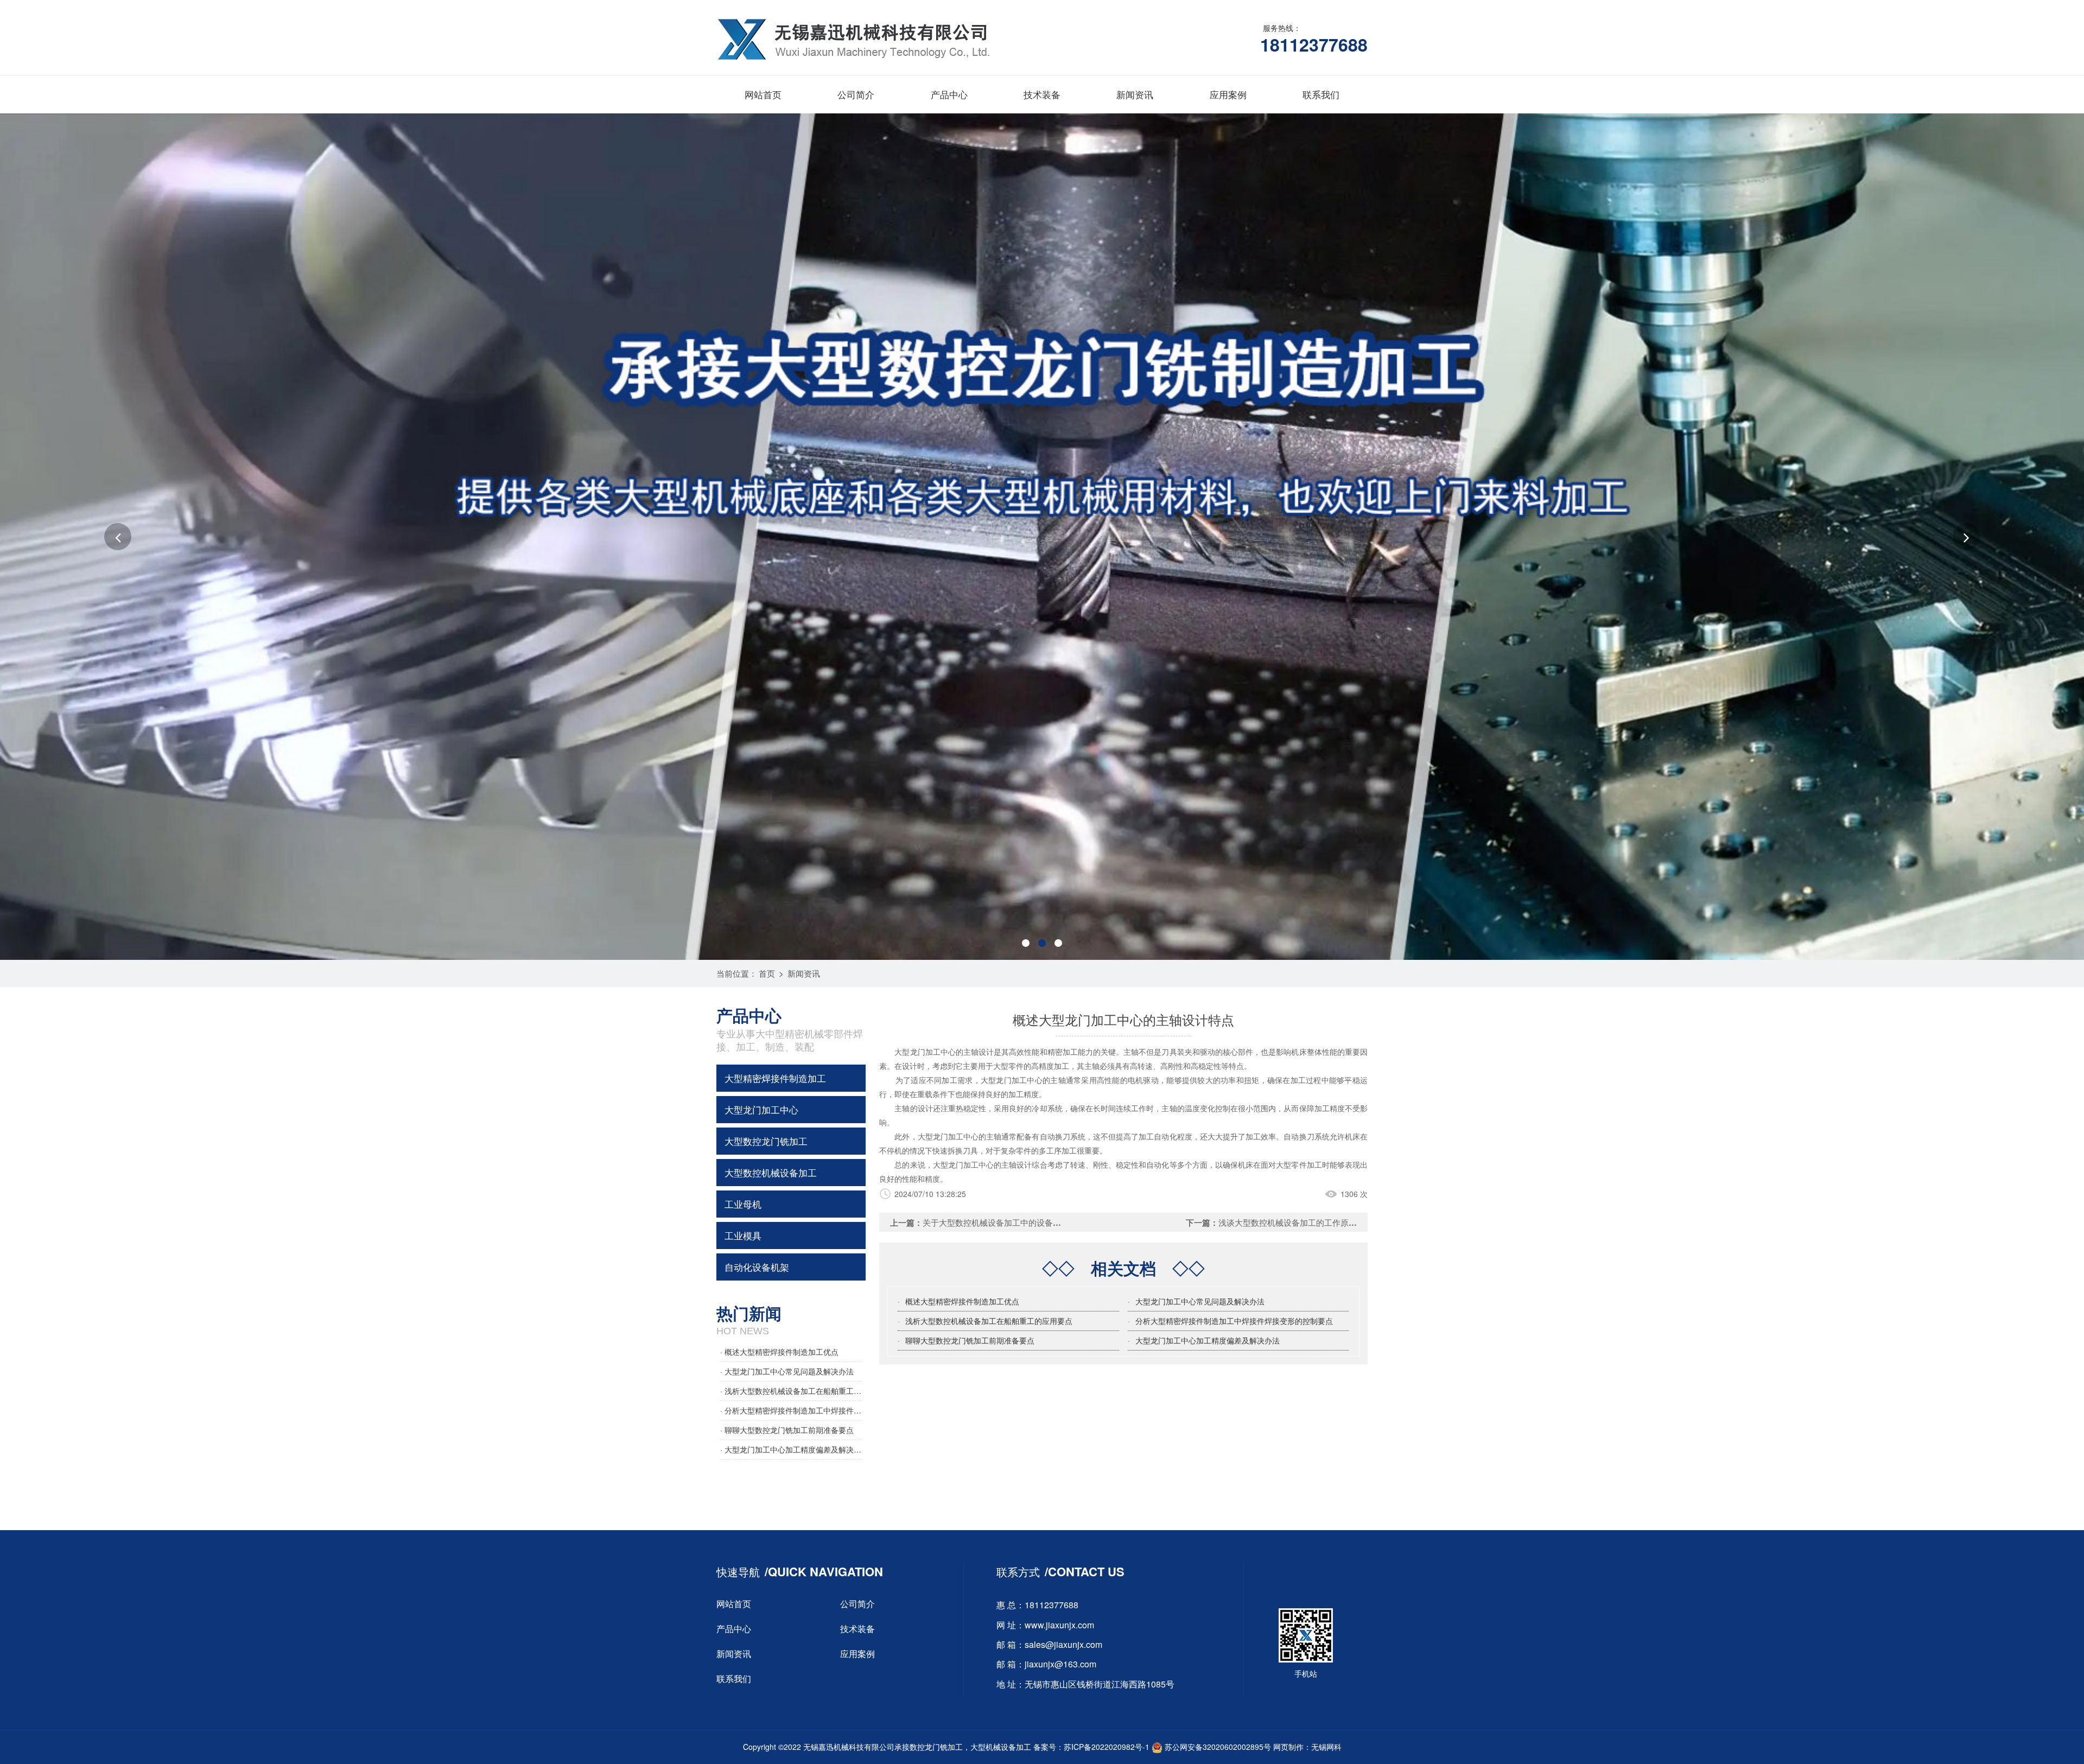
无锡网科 (1326, 1747)
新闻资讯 (1135, 94)
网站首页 (763, 94)
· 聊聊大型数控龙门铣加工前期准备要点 (787, 1430)
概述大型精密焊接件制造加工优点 (962, 1301)
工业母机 (743, 1204)
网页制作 (1288, 1747)
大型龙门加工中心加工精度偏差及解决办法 (1208, 1340)
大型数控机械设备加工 (771, 1172)
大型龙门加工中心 (761, 1109)
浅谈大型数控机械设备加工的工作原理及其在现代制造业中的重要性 (1340, 1222)
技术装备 (1042, 94)
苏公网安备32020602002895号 (1217, 1747)
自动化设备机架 (757, 1267)
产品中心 (949, 94)
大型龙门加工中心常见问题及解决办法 (1200, 1301)
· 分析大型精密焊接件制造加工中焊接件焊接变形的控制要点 (791, 1410)
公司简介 (856, 94)
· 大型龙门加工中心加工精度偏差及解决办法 (791, 1449)
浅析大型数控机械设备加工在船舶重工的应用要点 (989, 1321)
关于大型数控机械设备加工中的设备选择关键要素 (1012, 1222)
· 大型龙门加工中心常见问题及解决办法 (787, 1371)
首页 (767, 973)
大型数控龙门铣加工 (766, 1141)
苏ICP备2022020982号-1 (1107, 1747)
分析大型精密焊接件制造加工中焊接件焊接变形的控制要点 (1234, 1321)
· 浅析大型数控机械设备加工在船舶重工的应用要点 (791, 1391)
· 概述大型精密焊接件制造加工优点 (779, 1352)
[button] (118, 537)
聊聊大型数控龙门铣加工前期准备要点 (970, 1340)
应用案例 (1228, 94)
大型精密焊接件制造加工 (775, 1078)
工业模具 (743, 1235)
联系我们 (1321, 94)
